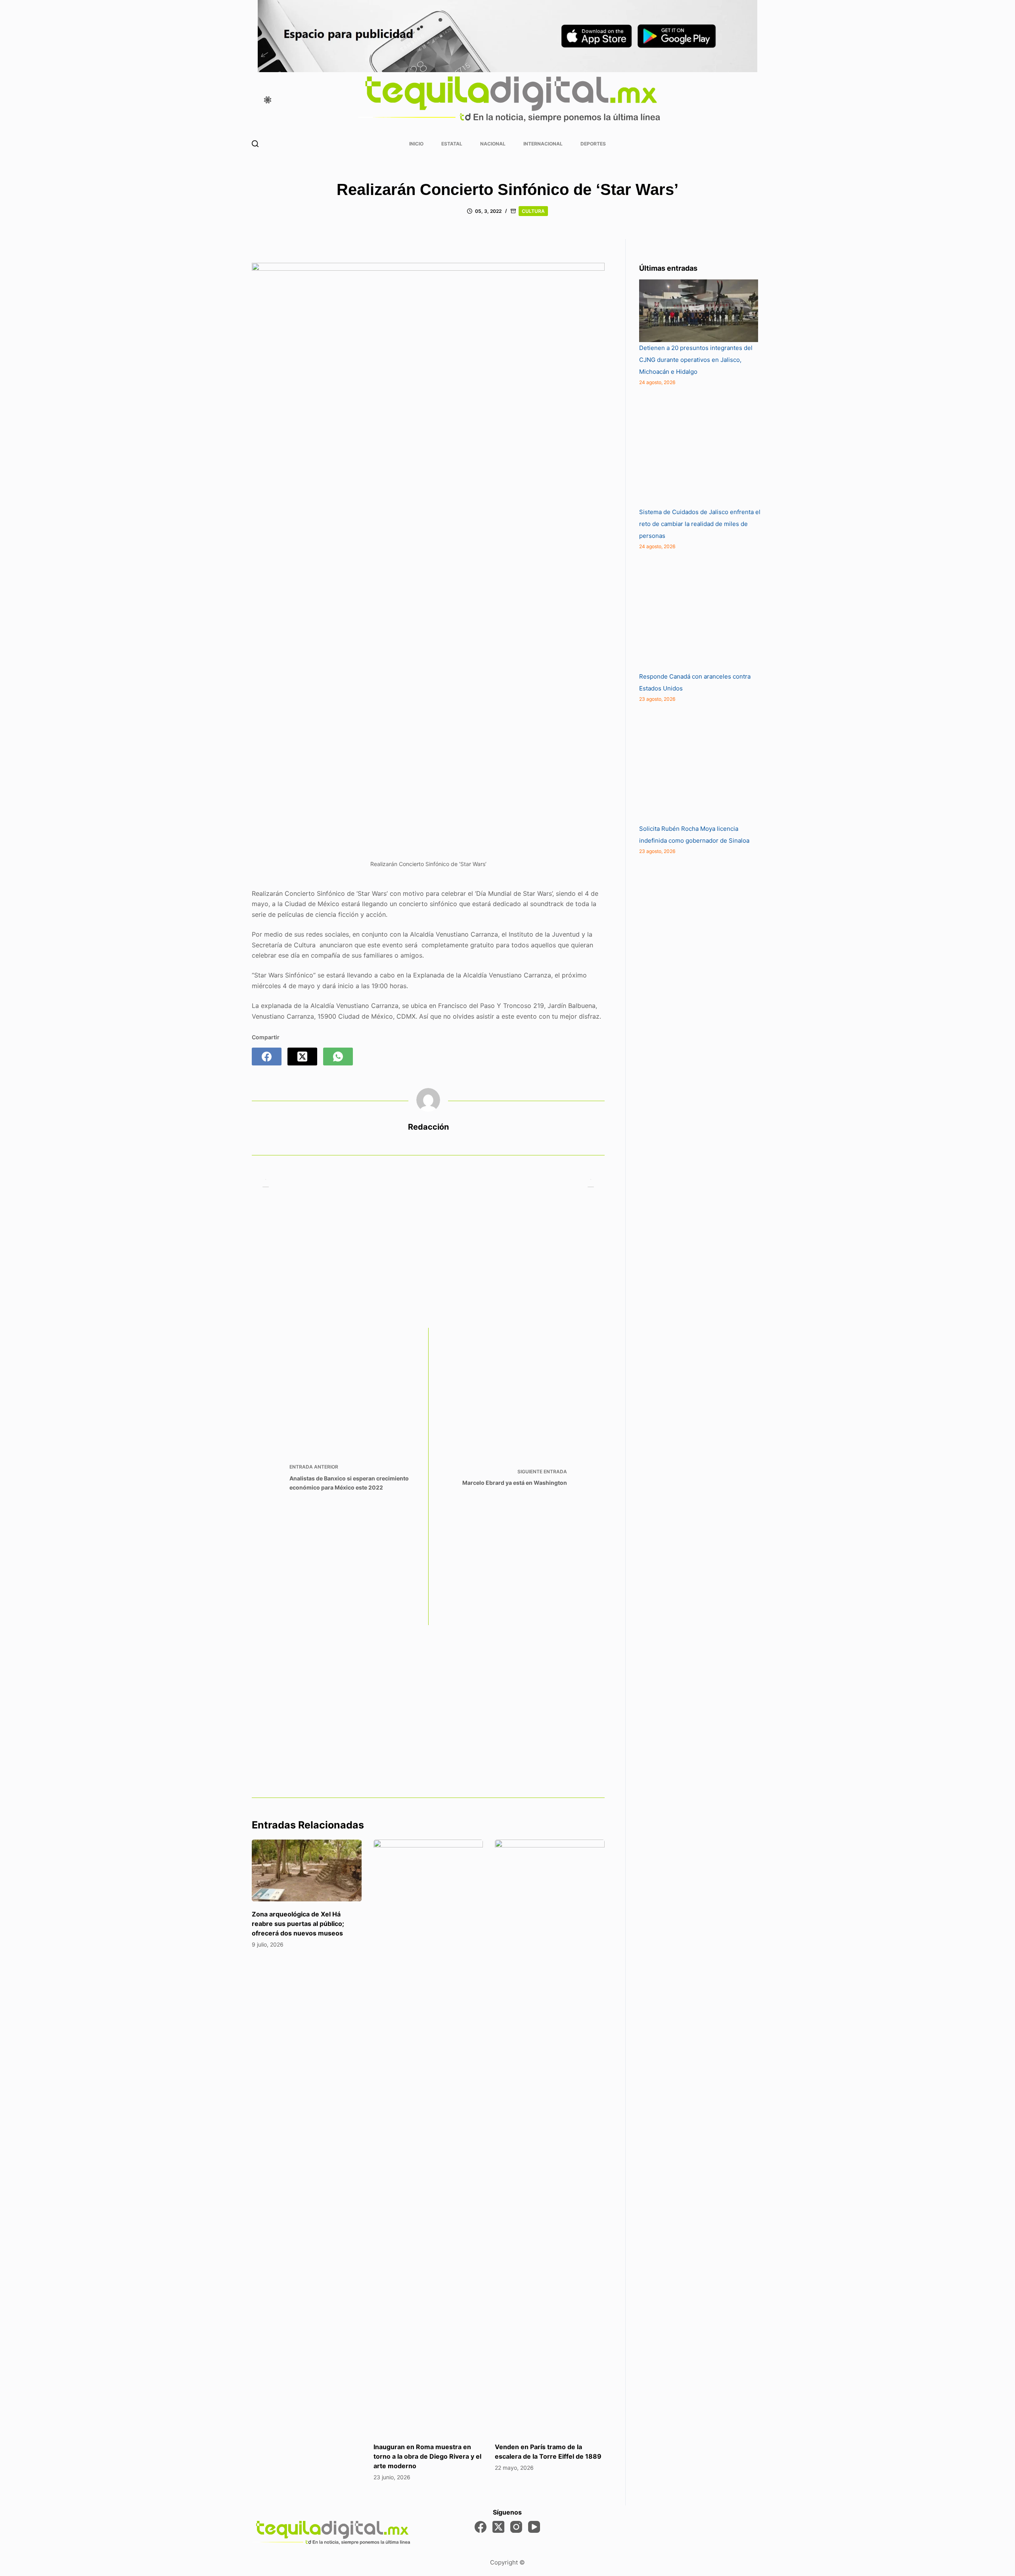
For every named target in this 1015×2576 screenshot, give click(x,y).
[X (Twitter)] (302, 1057)
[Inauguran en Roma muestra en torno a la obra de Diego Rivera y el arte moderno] (428, 2137)
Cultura (533, 211)
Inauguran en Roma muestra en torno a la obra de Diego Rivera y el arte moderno (427, 2456)
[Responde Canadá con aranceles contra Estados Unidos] (699, 611)
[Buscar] (255, 144)
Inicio (416, 144)
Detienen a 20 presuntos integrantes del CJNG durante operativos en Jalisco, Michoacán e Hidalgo (696, 360)
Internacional (543, 144)
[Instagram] (516, 2527)
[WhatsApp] (338, 1057)
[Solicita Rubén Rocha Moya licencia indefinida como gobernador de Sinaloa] (699, 763)
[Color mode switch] (268, 100)
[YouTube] (534, 2527)
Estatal (452, 144)
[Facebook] (267, 1057)
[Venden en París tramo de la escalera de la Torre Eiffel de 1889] (550, 2137)
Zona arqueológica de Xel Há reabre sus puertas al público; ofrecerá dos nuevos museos (298, 1924)
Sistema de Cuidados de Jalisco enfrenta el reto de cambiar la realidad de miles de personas (700, 524)
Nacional (493, 144)
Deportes (593, 144)
